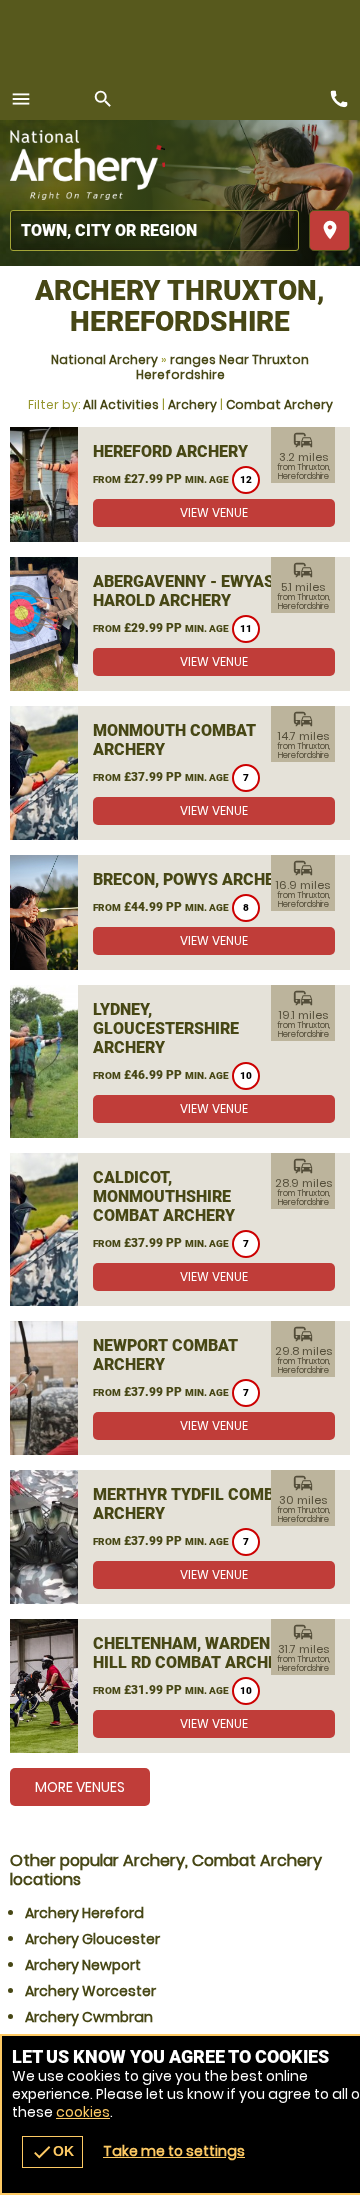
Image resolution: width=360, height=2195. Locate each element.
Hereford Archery (170, 451)
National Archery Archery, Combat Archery (87, 165)
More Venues (80, 1787)
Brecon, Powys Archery (193, 879)
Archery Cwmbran (89, 2017)
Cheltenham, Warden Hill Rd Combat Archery (195, 1653)
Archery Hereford (84, 1913)
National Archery (104, 359)
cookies (83, 2112)
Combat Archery (279, 404)
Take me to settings (174, 2151)
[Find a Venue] (154, 230)
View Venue (214, 512)
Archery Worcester (90, 1991)
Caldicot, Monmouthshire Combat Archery (164, 1196)
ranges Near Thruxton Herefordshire (223, 367)
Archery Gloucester (92, 1939)
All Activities (121, 404)
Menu (21, 99)
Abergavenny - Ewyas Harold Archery (183, 591)
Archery (192, 404)
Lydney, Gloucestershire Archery (166, 1028)
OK (52, 2152)
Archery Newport (83, 1965)
